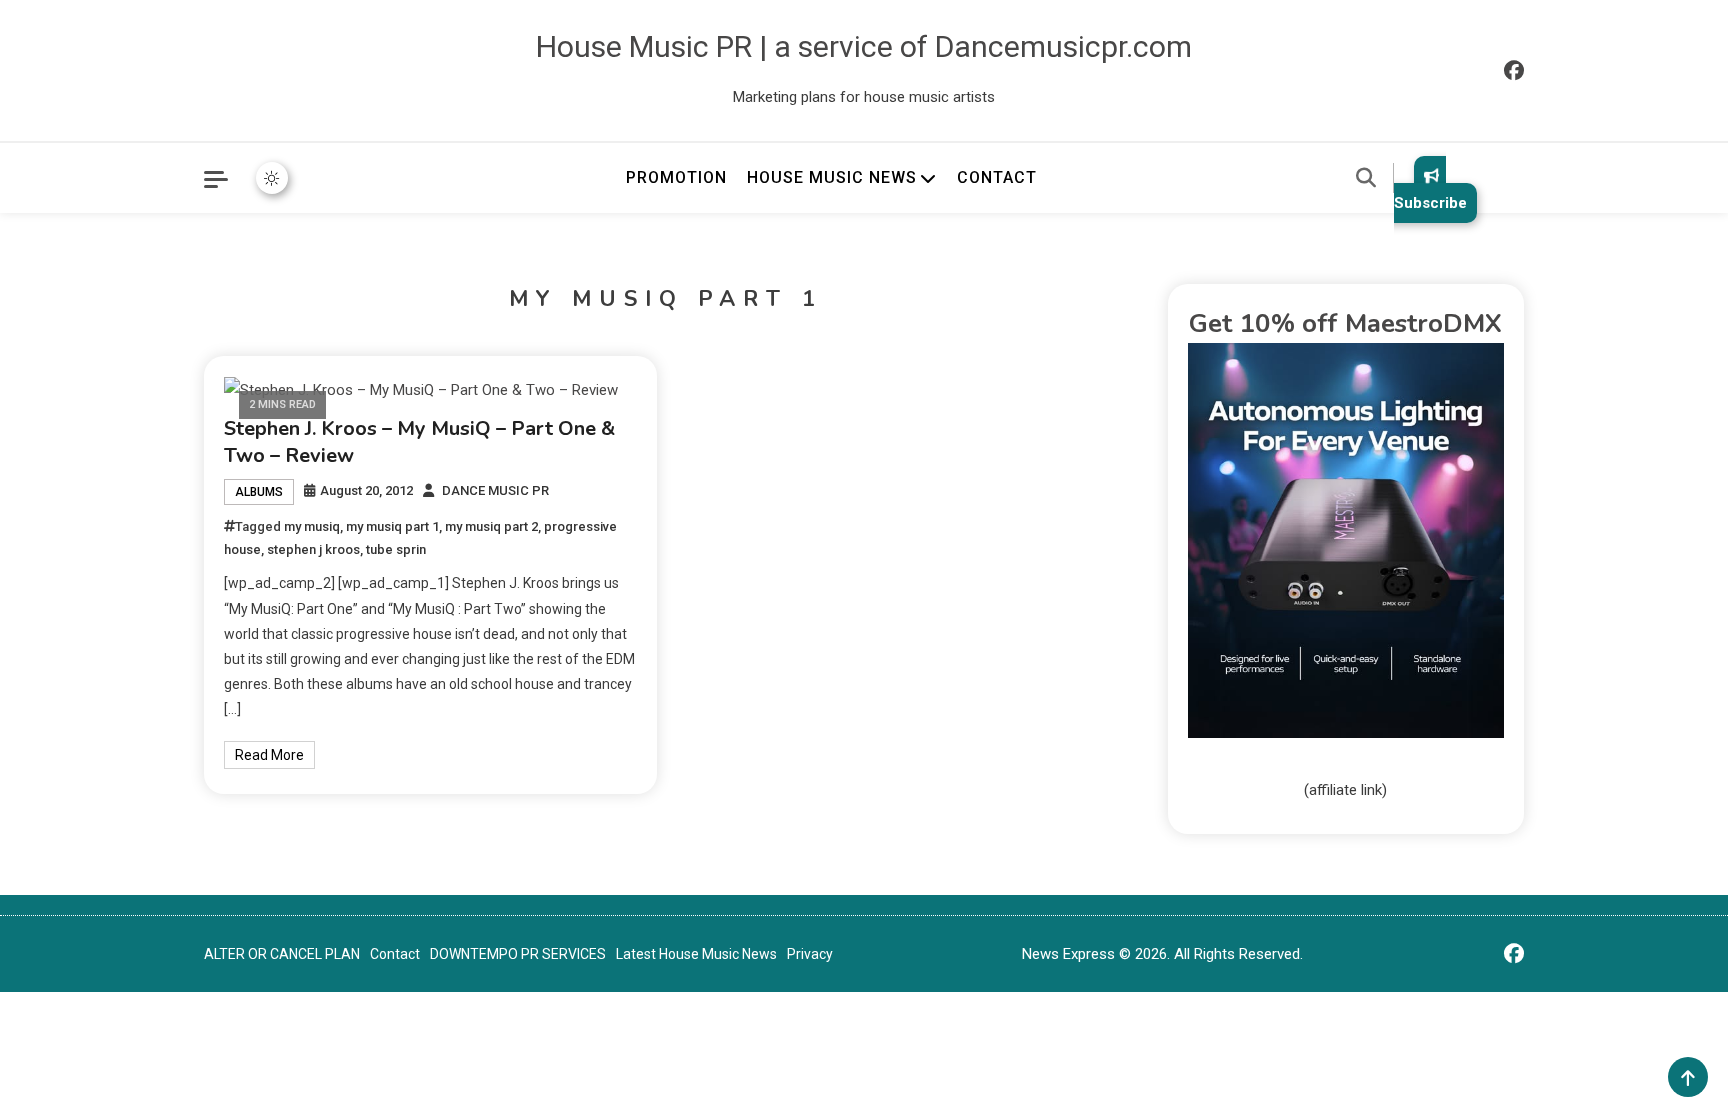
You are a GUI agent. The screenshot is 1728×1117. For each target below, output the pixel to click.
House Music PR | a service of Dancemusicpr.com (864, 46)
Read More (269, 755)
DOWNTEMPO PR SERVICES (518, 954)
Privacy (810, 954)
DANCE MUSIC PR (495, 490)
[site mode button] (272, 178)
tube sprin (396, 549)
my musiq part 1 (392, 526)
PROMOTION (676, 177)
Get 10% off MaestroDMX (1345, 323)
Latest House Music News (696, 954)
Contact (395, 954)
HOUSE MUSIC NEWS (832, 177)
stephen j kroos (313, 549)
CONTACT (997, 177)
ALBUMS (259, 492)
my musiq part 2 (491, 526)
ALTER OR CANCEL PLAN (282, 954)
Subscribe (1430, 203)
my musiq (312, 526)
